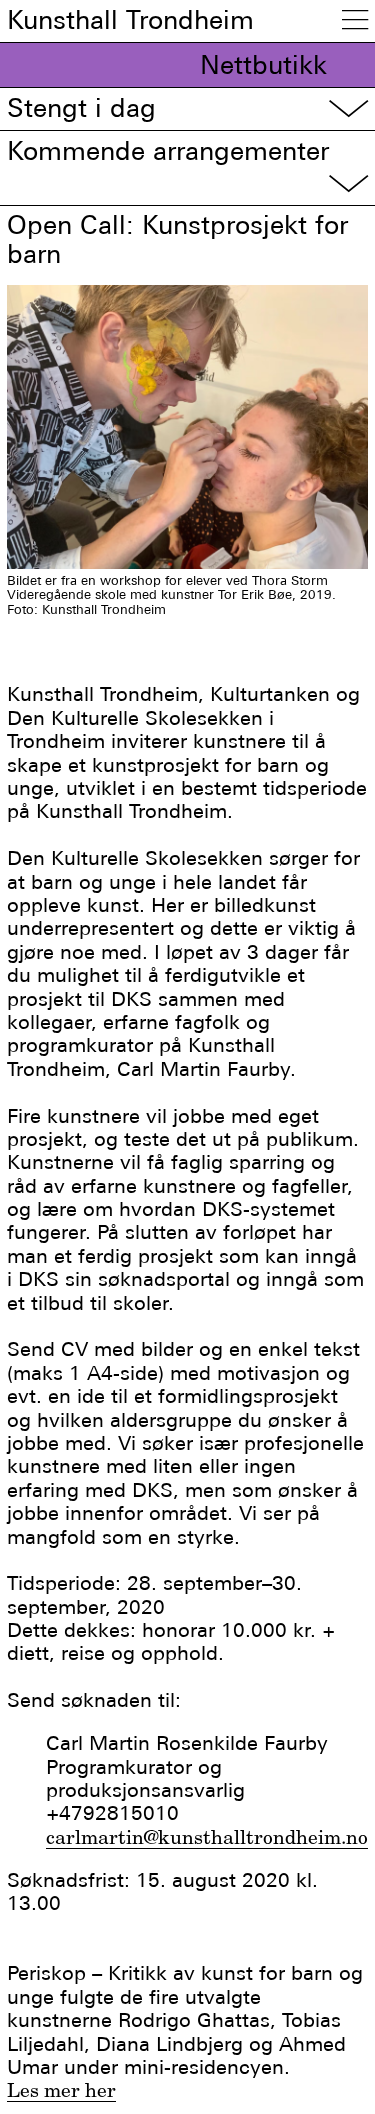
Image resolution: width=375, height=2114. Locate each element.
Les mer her (61, 2090)
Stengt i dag (187, 108)
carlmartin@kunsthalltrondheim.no (207, 1837)
